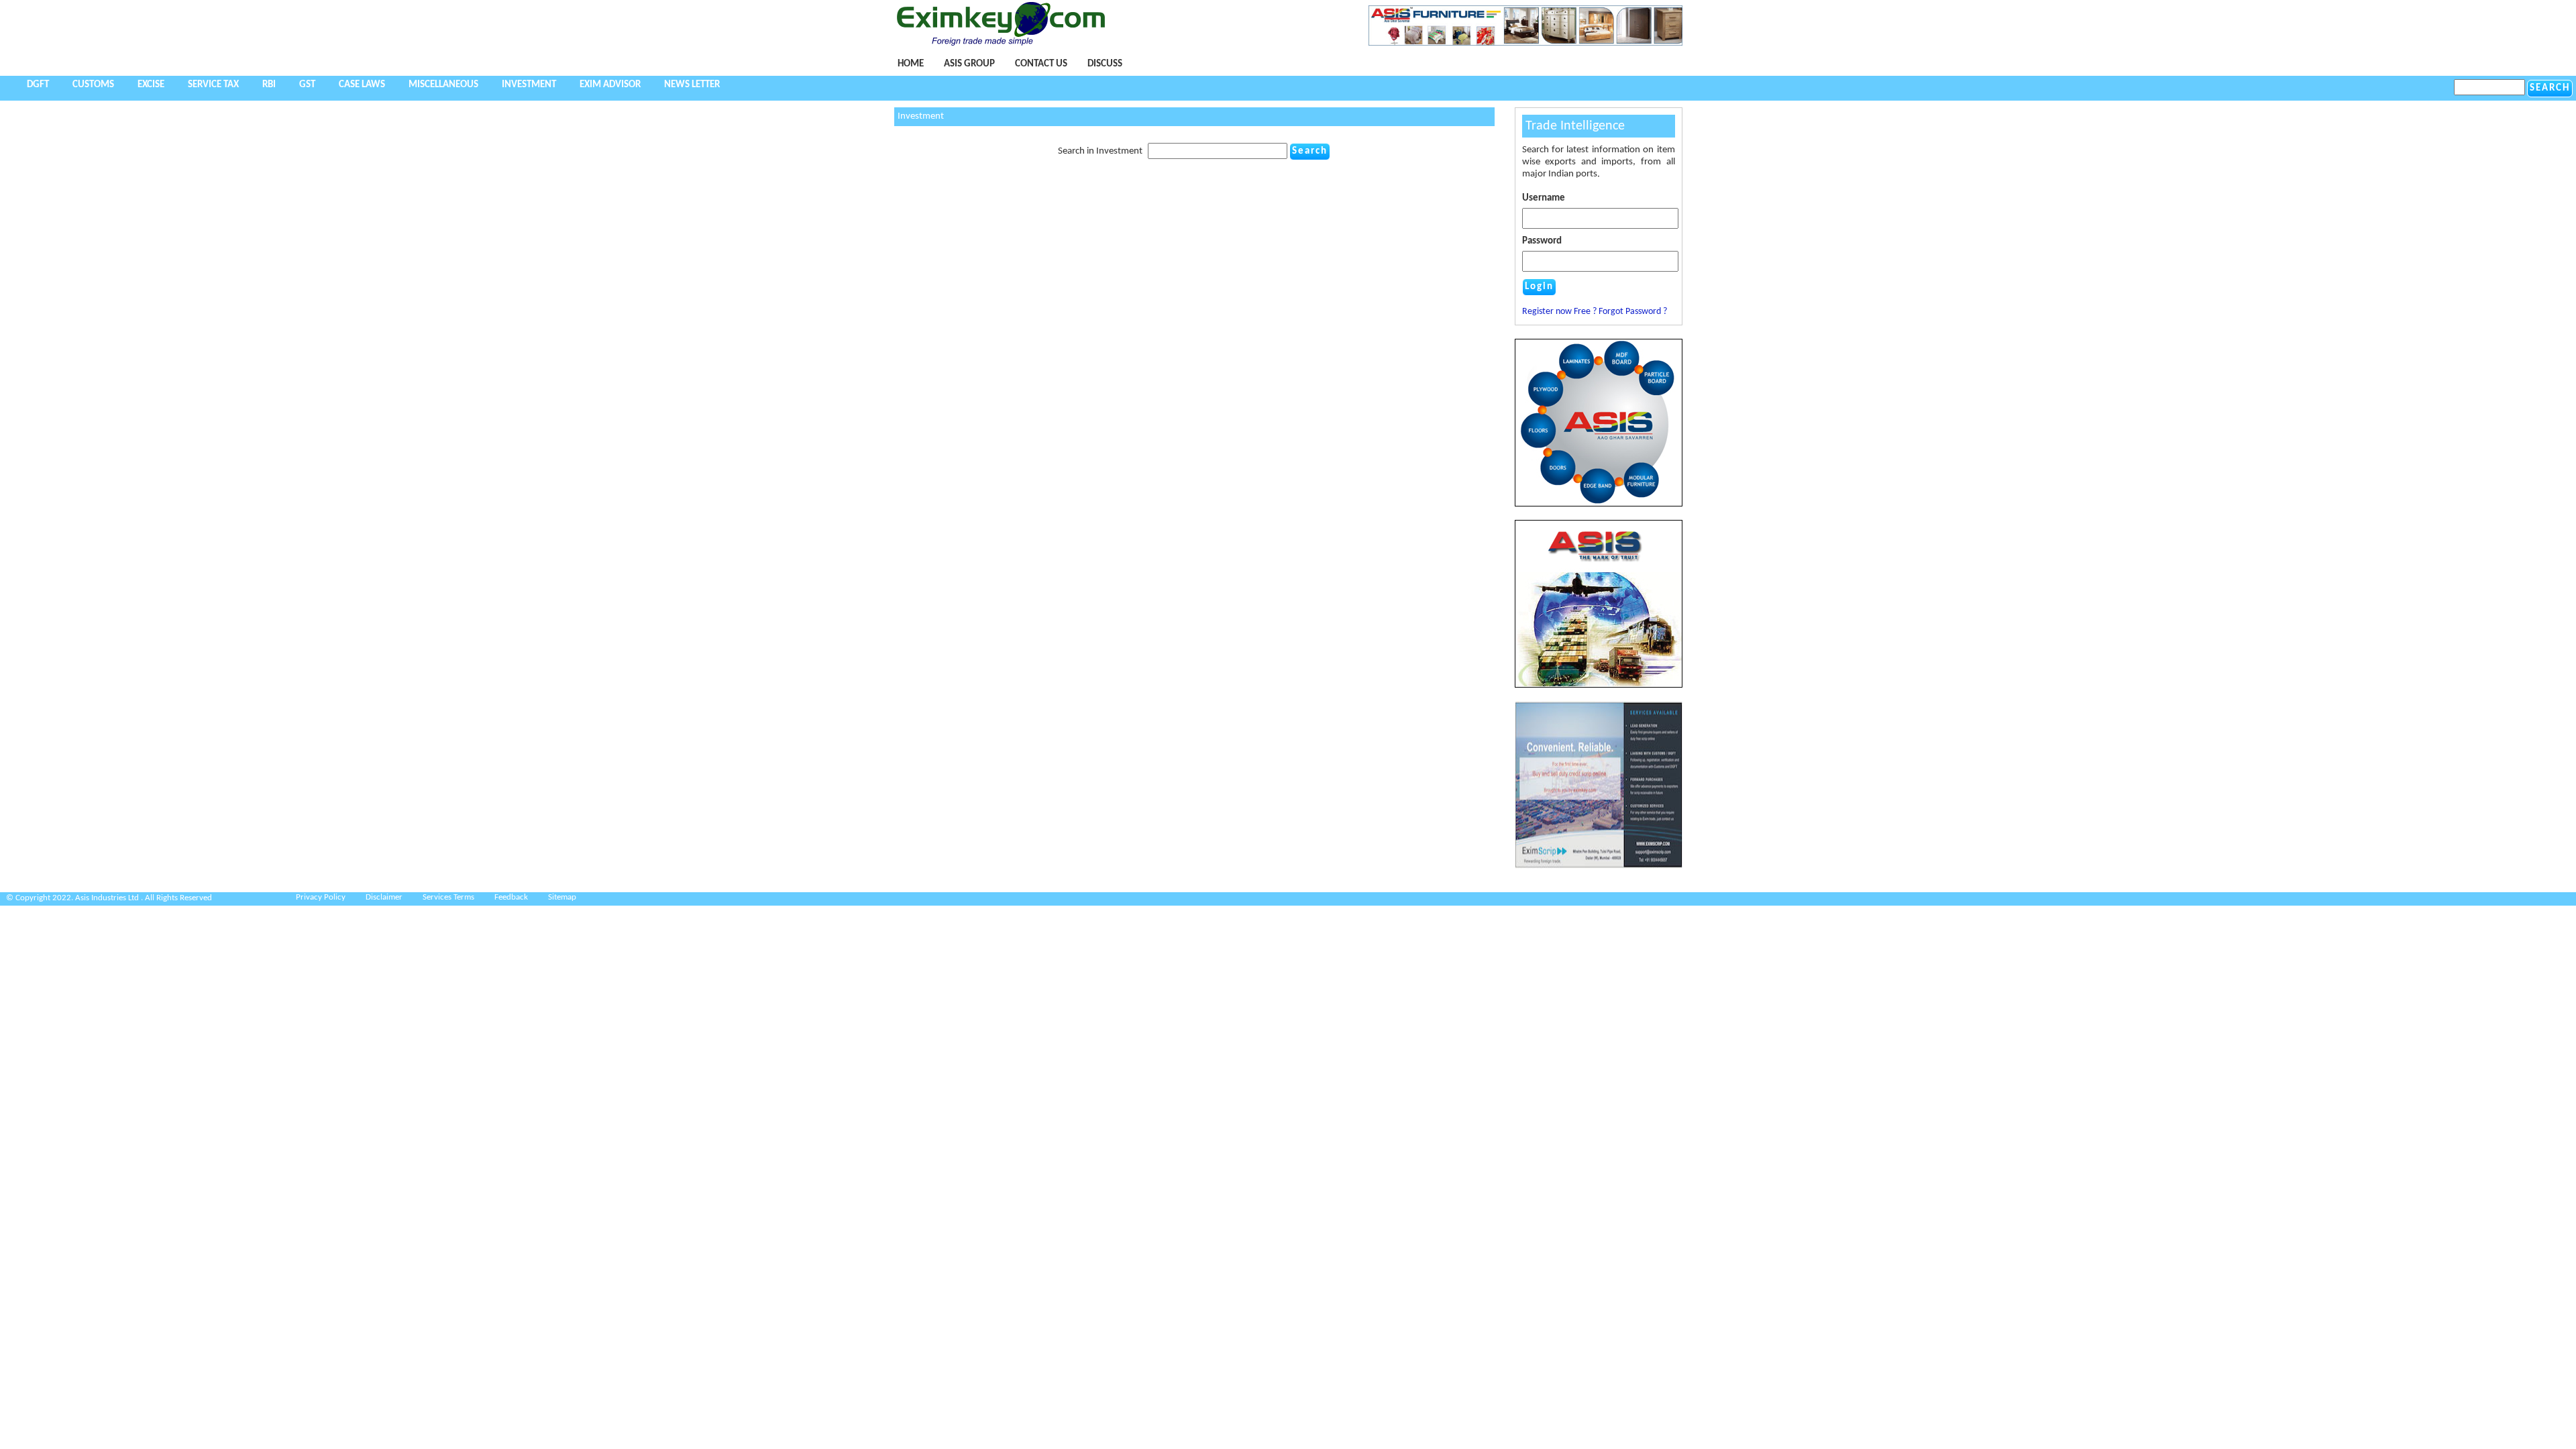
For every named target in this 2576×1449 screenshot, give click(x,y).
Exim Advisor (610, 85)
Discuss (1105, 64)
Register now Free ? (1559, 312)
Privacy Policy (321, 897)
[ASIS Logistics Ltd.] (1599, 604)
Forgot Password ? (1633, 312)
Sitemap (562, 897)
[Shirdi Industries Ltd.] (1599, 504)
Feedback (511, 897)
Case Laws (362, 85)
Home (911, 64)
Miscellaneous (443, 85)
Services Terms (448, 897)
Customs (93, 85)
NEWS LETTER (692, 85)
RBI (269, 85)
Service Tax (213, 85)
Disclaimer (384, 897)
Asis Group (969, 64)
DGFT (38, 85)
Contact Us (1041, 64)
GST (307, 85)
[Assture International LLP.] (1599, 866)
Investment (529, 85)
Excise (151, 85)
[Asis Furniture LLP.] (1525, 43)
